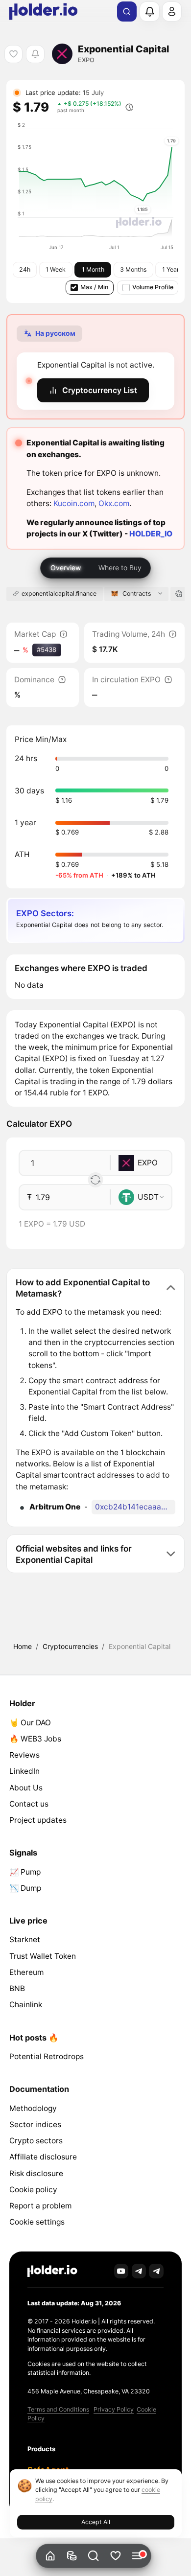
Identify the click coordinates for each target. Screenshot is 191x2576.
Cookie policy (33, 2190)
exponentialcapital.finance (59, 593)
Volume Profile (153, 287)
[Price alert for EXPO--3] (35, 54)
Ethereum (26, 1972)
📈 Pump (25, 1872)
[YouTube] (121, 2271)
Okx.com (114, 503)
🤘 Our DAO (30, 1723)
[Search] (127, 12)
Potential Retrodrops (47, 2056)
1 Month (93, 269)
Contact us (29, 1804)
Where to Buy (120, 568)
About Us (26, 1788)
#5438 (47, 650)
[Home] (50, 2556)
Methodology (33, 2108)
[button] (94, 2556)
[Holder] (52, 2271)
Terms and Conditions (58, 2409)
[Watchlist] (115, 2556)
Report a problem (40, 2206)
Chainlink (26, 2005)
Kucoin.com (74, 503)
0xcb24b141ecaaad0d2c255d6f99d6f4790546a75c (135, 1507)
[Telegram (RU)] (156, 2271)
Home (23, 1646)
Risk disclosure (36, 2173)
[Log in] (172, 11)
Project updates (38, 1820)
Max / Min (94, 287)
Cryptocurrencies (70, 1646)
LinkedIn (24, 1771)
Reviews (24, 1755)
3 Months (133, 269)
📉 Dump (25, 1888)
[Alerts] (149, 11)
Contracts (137, 593)
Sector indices (35, 2124)
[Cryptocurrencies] (72, 2556)
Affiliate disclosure (43, 2157)
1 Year (171, 269)
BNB (17, 1988)
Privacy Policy (114, 2409)
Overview (66, 568)
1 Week (56, 269)
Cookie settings (37, 2222)
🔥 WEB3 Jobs (35, 1739)
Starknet (25, 1939)
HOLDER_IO (151, 534)
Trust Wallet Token (43, 1956)
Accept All (96, 2522)
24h (25, 269)
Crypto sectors (36, 2141)
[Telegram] (139, 2271)
